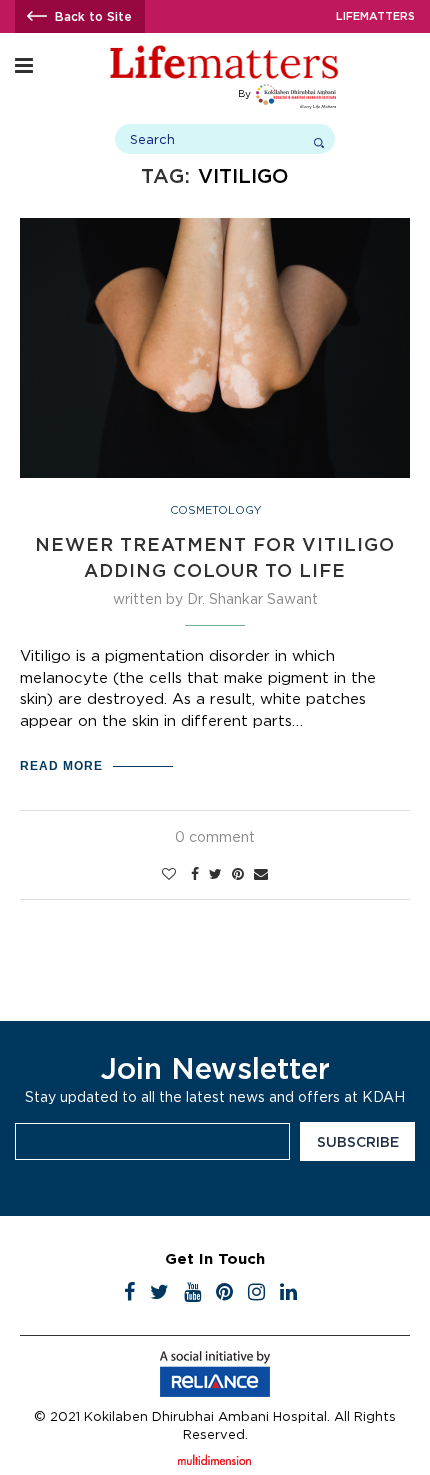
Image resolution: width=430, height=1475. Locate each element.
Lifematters (375, 16)
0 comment (215, 836)
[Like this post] (169, 874)
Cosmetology (215, 510)
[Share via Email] (261, 874)
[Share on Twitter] (215, 874)
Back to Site (93, 16)
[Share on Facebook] (195, 874)
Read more (61, 766)
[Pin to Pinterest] (238, 874)
